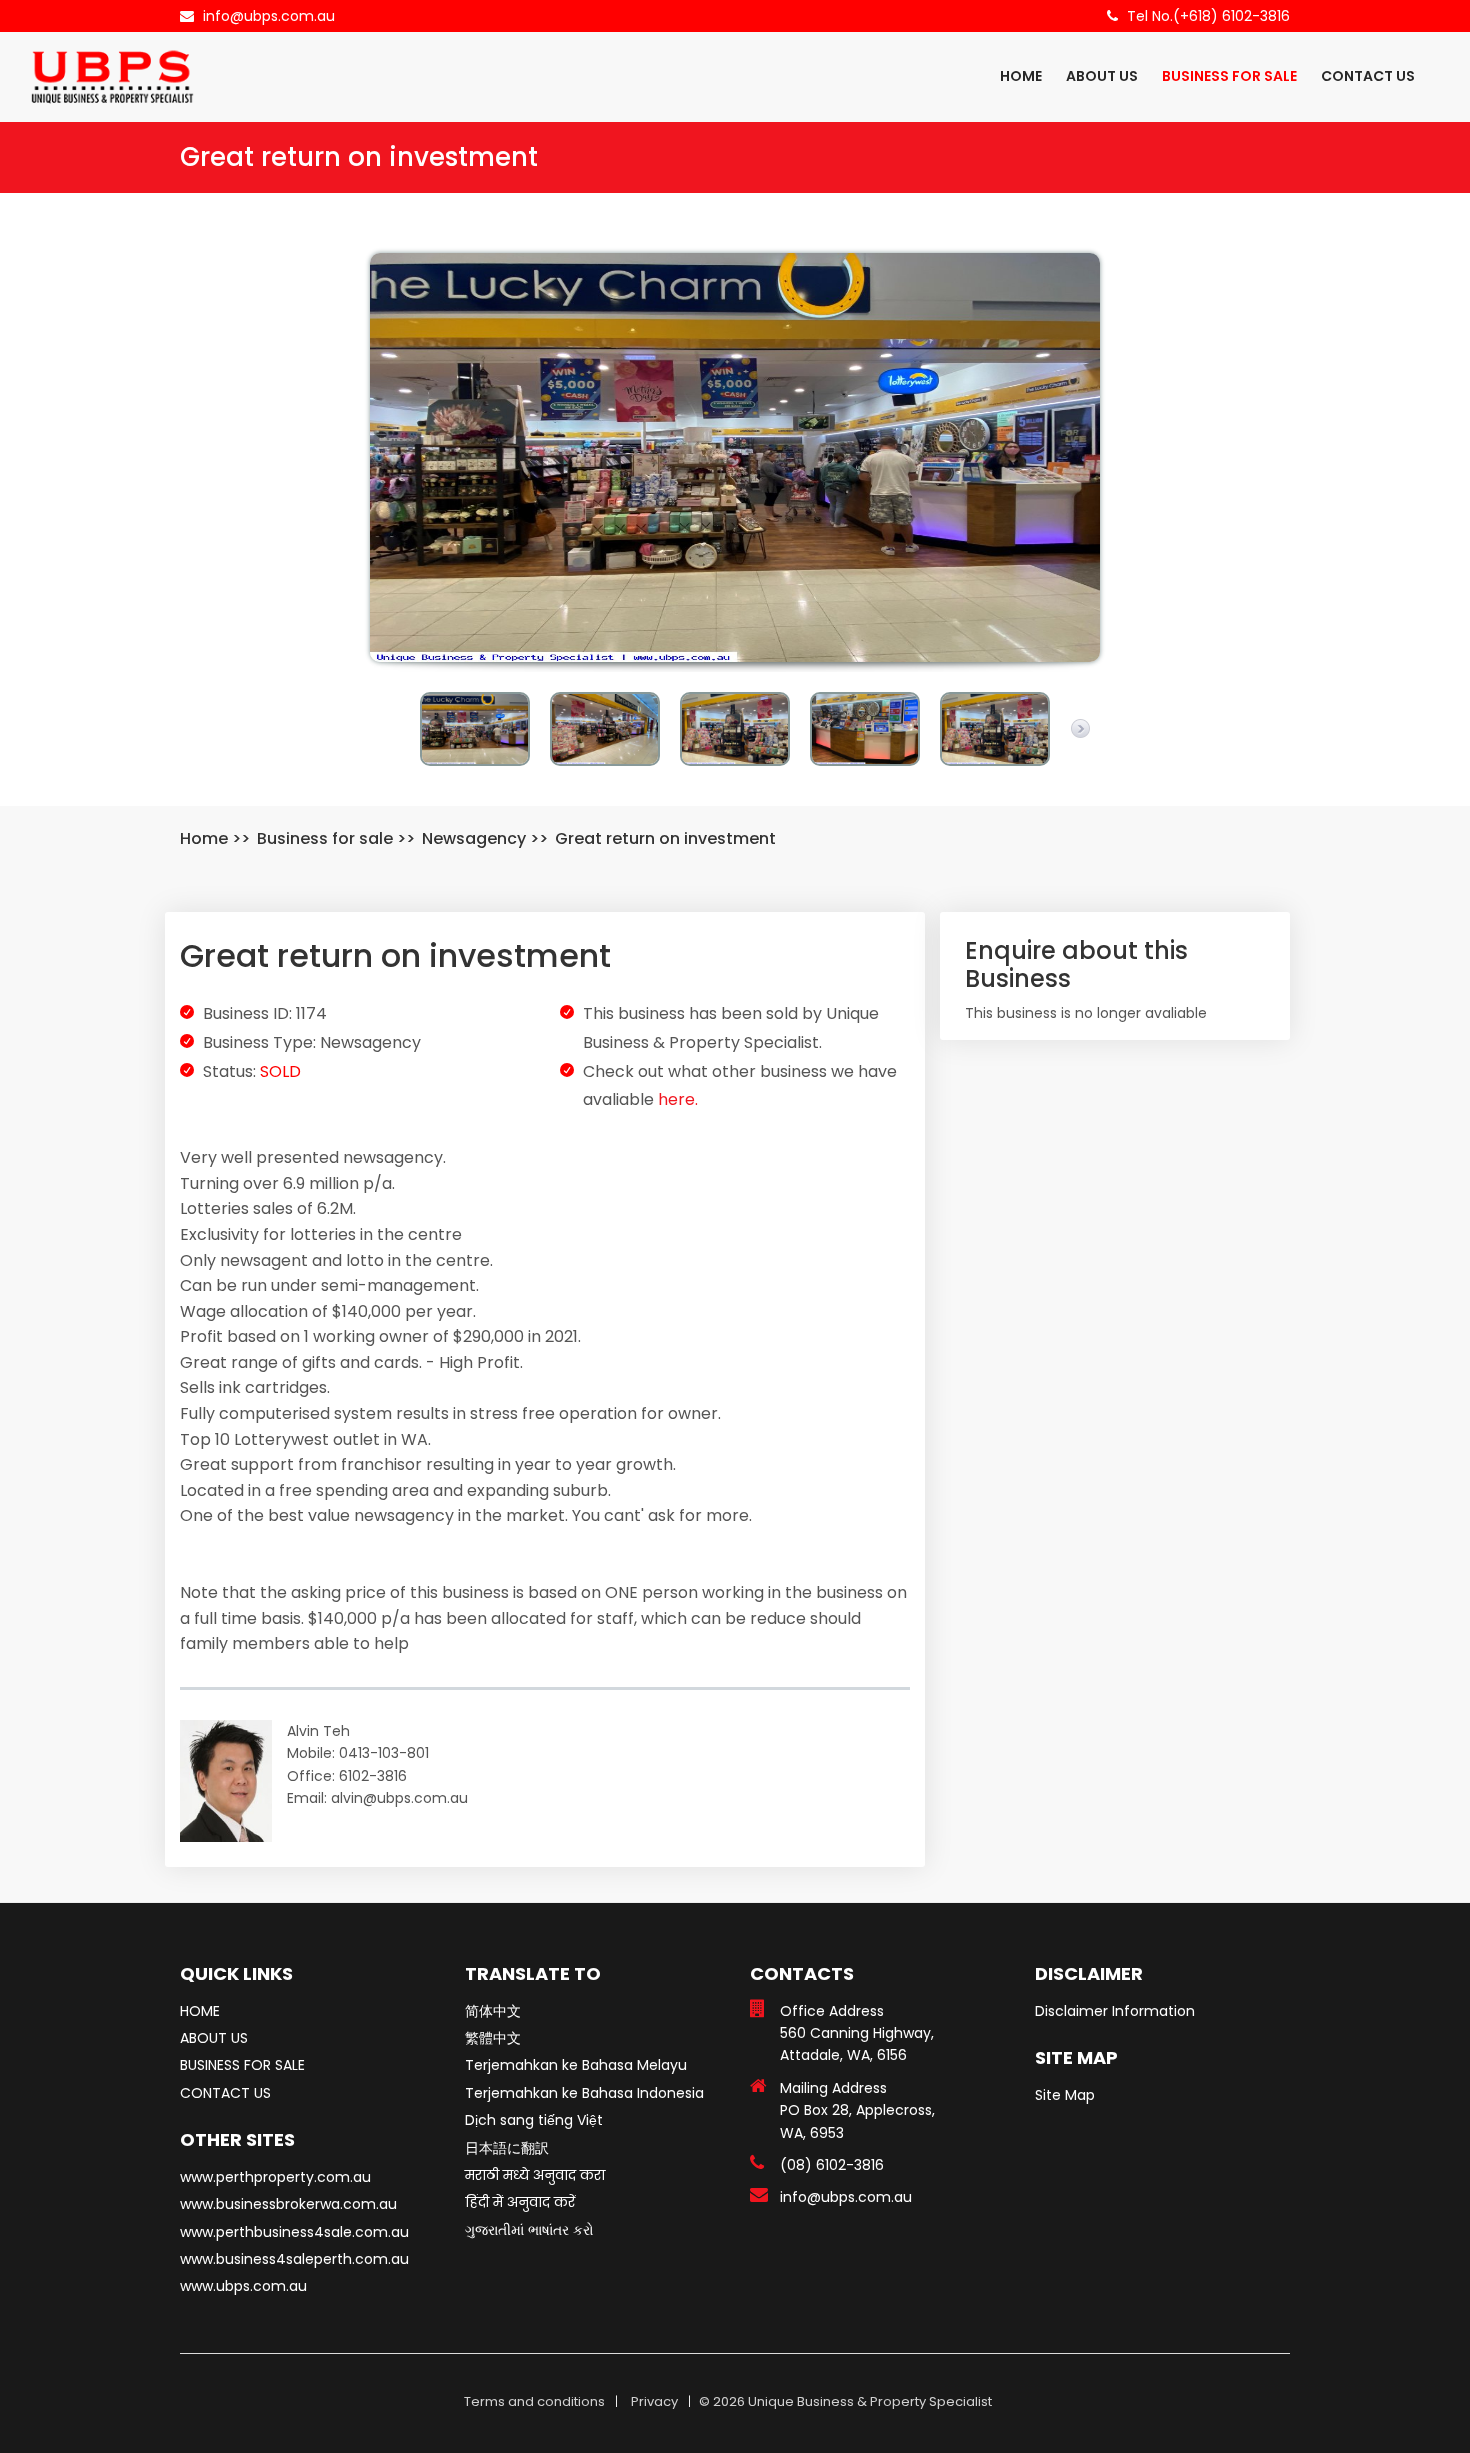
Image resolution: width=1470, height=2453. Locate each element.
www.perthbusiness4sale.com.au (294, 2232)
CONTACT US (1368, 76)
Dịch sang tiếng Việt (534, 2120)
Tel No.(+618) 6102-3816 (1208, 16)
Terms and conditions (534, 2401)
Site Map (1065, 2095)
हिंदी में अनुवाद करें (520, 2202)
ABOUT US (1102, 76)
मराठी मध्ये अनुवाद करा (535, 2175)
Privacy (654, 2401)
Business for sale (325, 838)
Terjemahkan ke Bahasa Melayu (576, 2065)
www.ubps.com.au (243, 2286)
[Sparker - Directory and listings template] (112, 76)
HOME (1021, 76)
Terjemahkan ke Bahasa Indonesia (584, 2093)
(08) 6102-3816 (832, 2165)
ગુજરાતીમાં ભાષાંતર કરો (529, 2230)
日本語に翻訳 (507, 2148)
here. (678, 1099)
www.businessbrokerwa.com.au (288, 2204)
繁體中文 (493, 2038)
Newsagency (474, 838)
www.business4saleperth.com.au (294, 2259)
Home (204, 838)
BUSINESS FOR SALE (1229, 76)
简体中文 (493, 2011)
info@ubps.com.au (269, 16)
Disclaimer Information (1115, 2011)
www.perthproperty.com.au (275, 2177)
